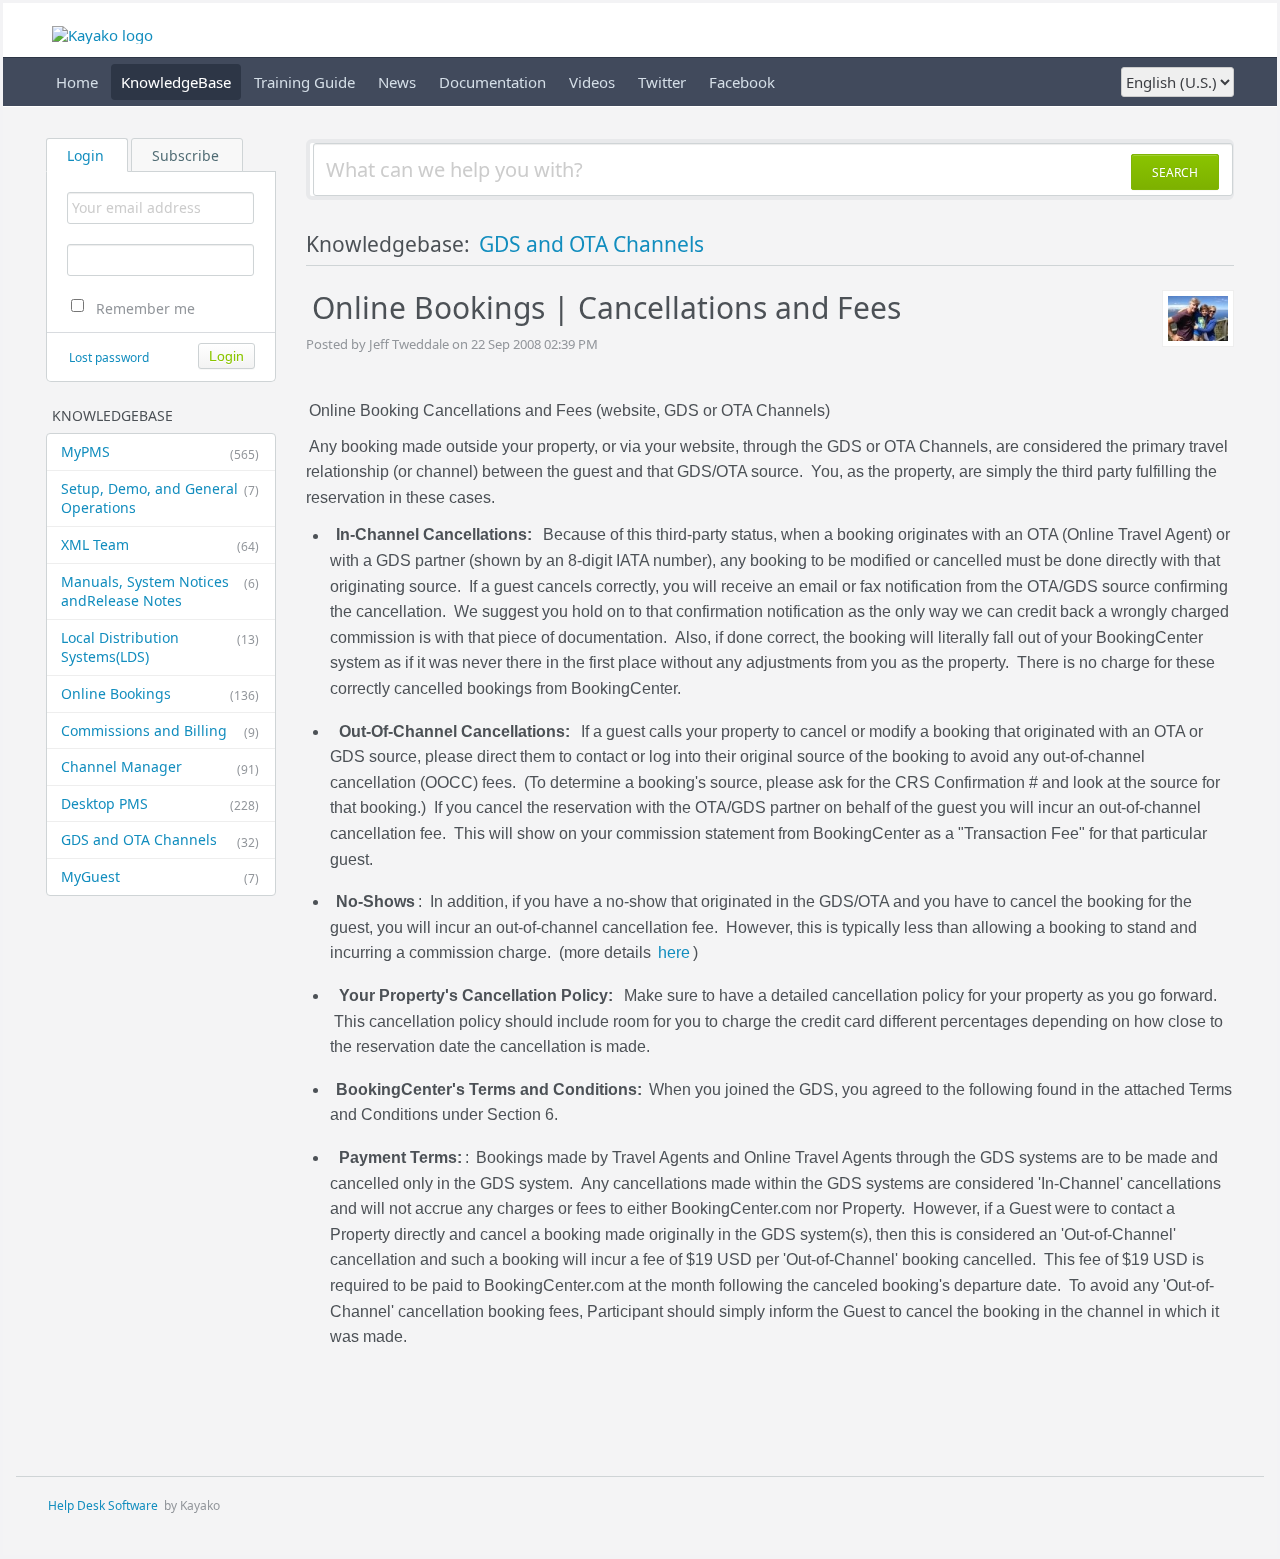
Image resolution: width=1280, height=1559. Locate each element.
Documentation (492, 82)
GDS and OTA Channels (160, 840)
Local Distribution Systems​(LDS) (160, 647)
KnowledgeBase (176, 82)
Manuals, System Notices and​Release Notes (160, 591)
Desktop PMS (160, 804)
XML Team (160, 545)
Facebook (742, 82)
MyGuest (160, 877)
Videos (592, 82)
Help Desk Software (103, 1505)
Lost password (109, 357)
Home (77, 82)
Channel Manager (160, 767)
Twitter (662, 82)
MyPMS (160, 452)
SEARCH (1175, 172)
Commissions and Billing (160, 731)
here (674, 953)
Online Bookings (160, 694)
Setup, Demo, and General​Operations (160, 498)
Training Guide (304, 82)
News (397, 82)
